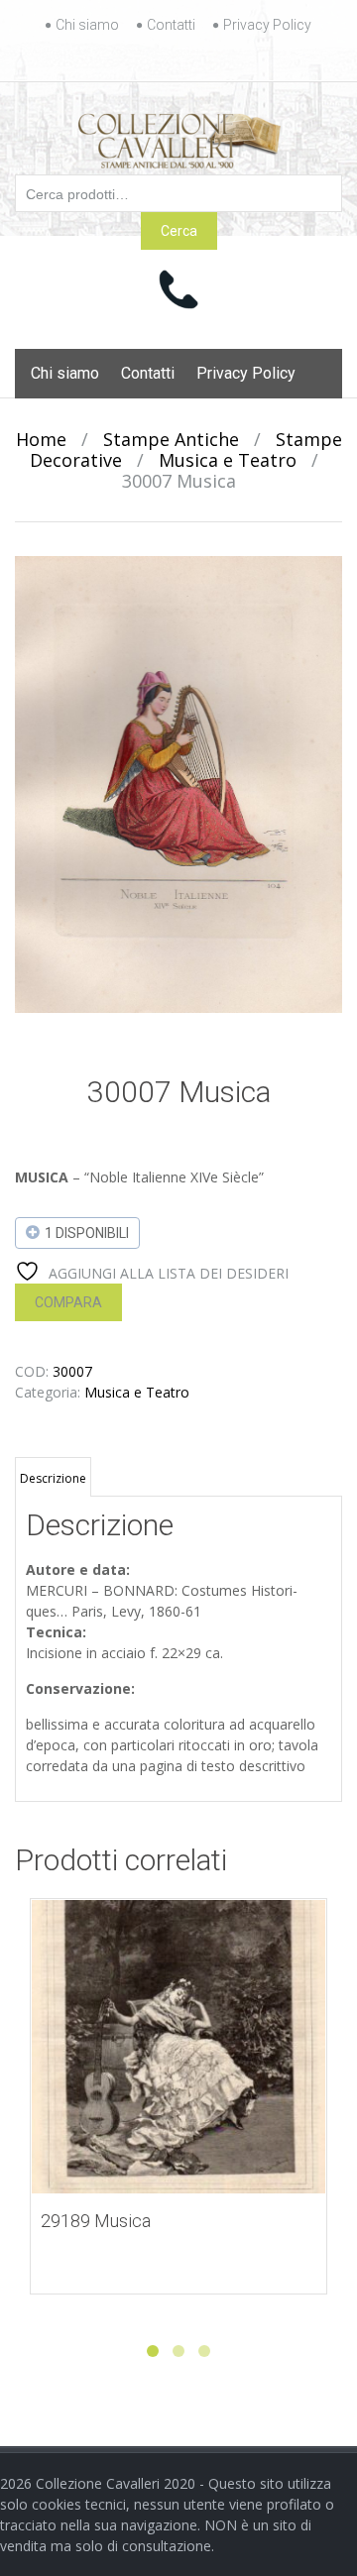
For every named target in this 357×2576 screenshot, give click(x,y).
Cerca (179, 231)
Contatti (171, 25)
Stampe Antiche (171, 439)
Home (41, 439)
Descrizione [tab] (53, 1478)
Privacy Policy (267, 25)
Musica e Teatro (228, 460)
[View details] (178, 2047)
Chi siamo (87, 25)
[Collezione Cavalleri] (179, 137)
